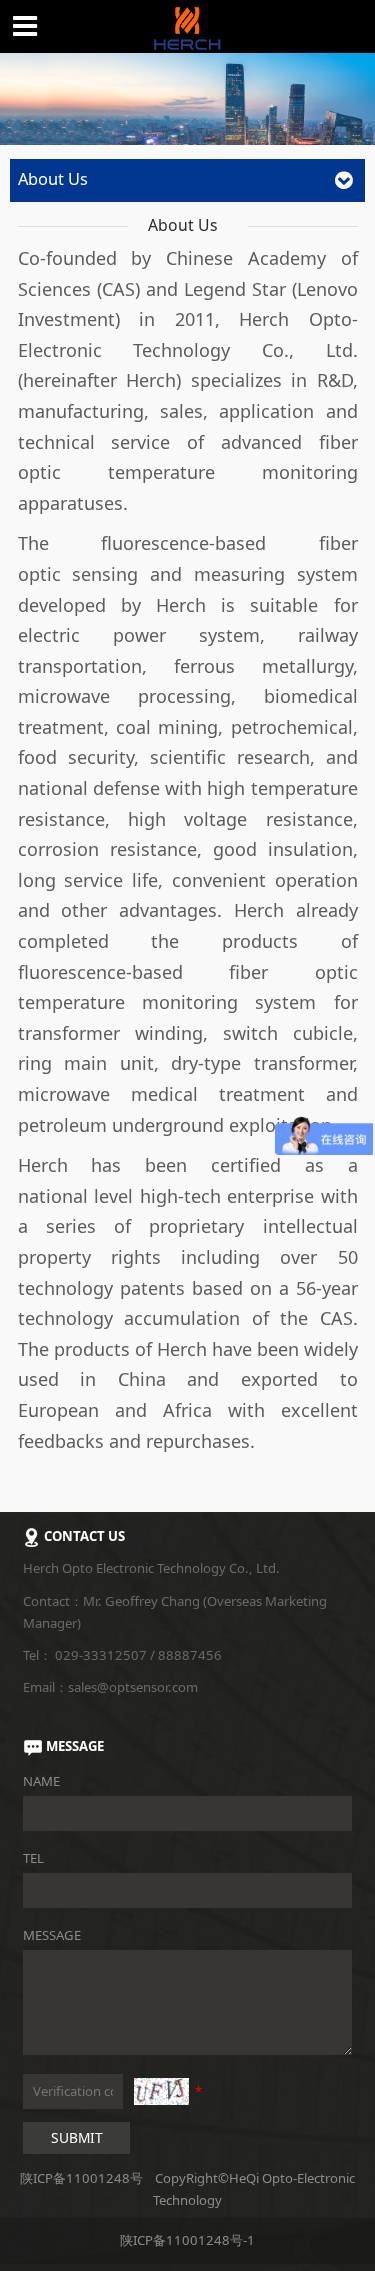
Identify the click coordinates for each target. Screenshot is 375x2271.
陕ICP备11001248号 (81, 2178)
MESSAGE (52, 1935)
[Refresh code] (161, 2091)
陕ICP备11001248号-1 (187, 2240)
